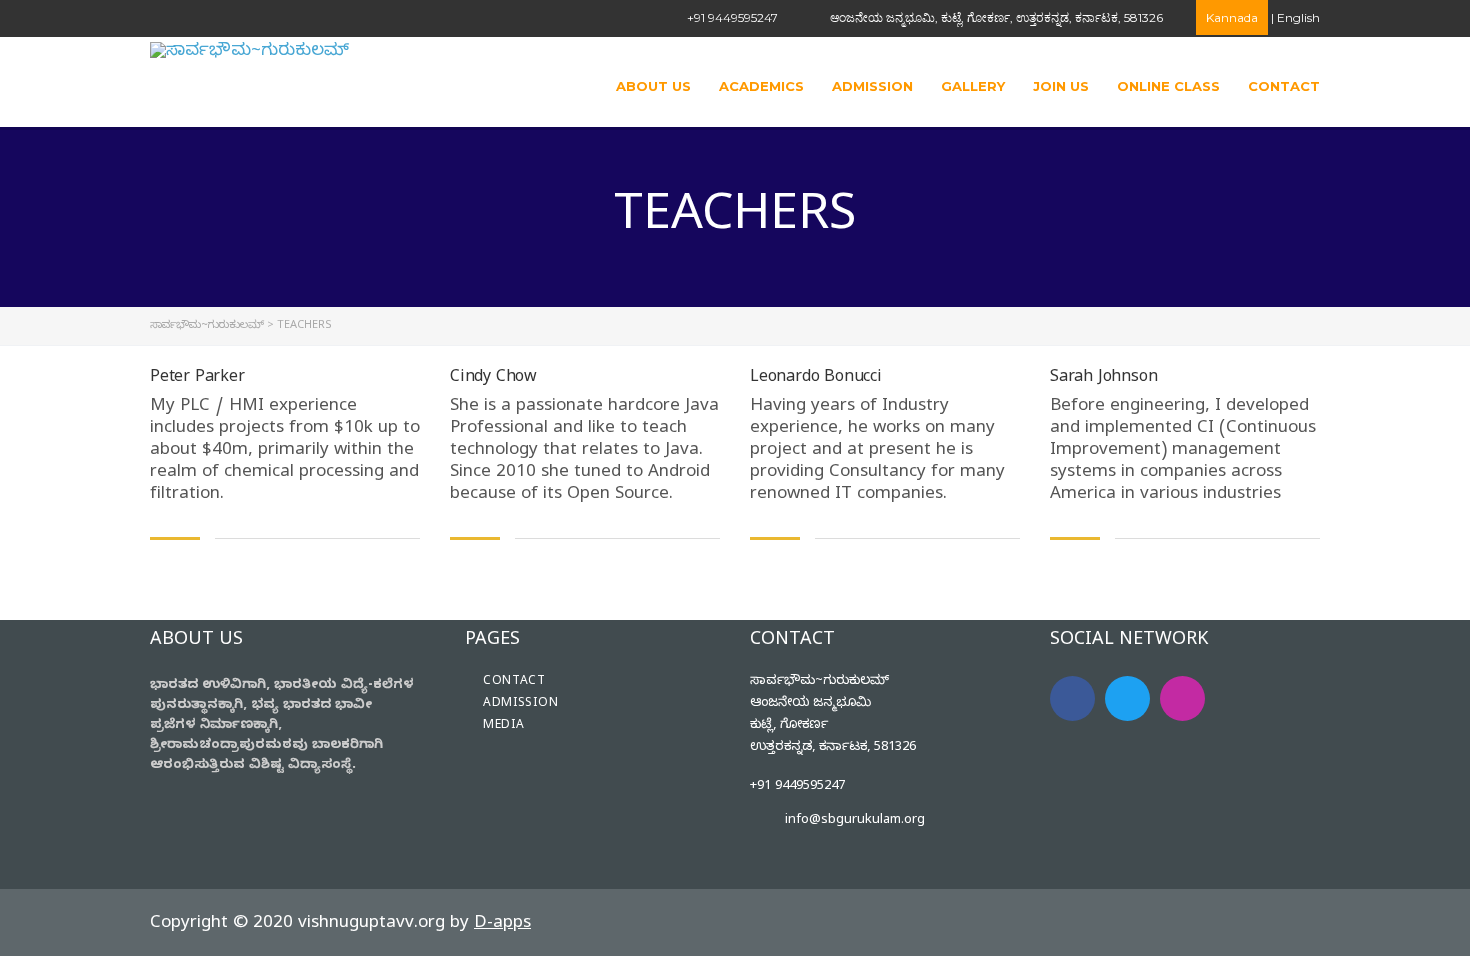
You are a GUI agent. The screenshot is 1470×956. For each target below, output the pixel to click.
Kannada (1232, 17)
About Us (653, 86)
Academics (761, 86)
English (1298, 17)
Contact (1284, 86)
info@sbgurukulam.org (855, 821)
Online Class (1168, 86)
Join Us (1061, 86)
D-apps (502, 924)
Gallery (973, 86)
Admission (872, 86)
